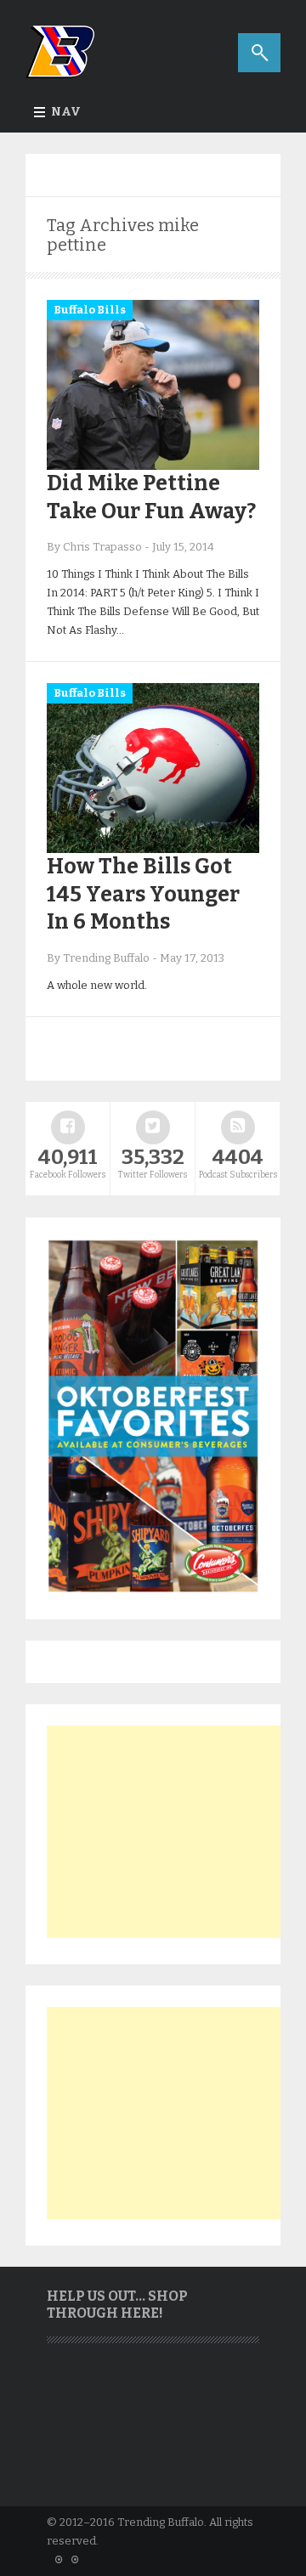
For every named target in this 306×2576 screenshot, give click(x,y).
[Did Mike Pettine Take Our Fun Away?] (153, 466)
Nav (66, 112)
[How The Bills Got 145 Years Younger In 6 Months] (153, 849)
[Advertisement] (174, 1832)
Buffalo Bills (90, 310)
